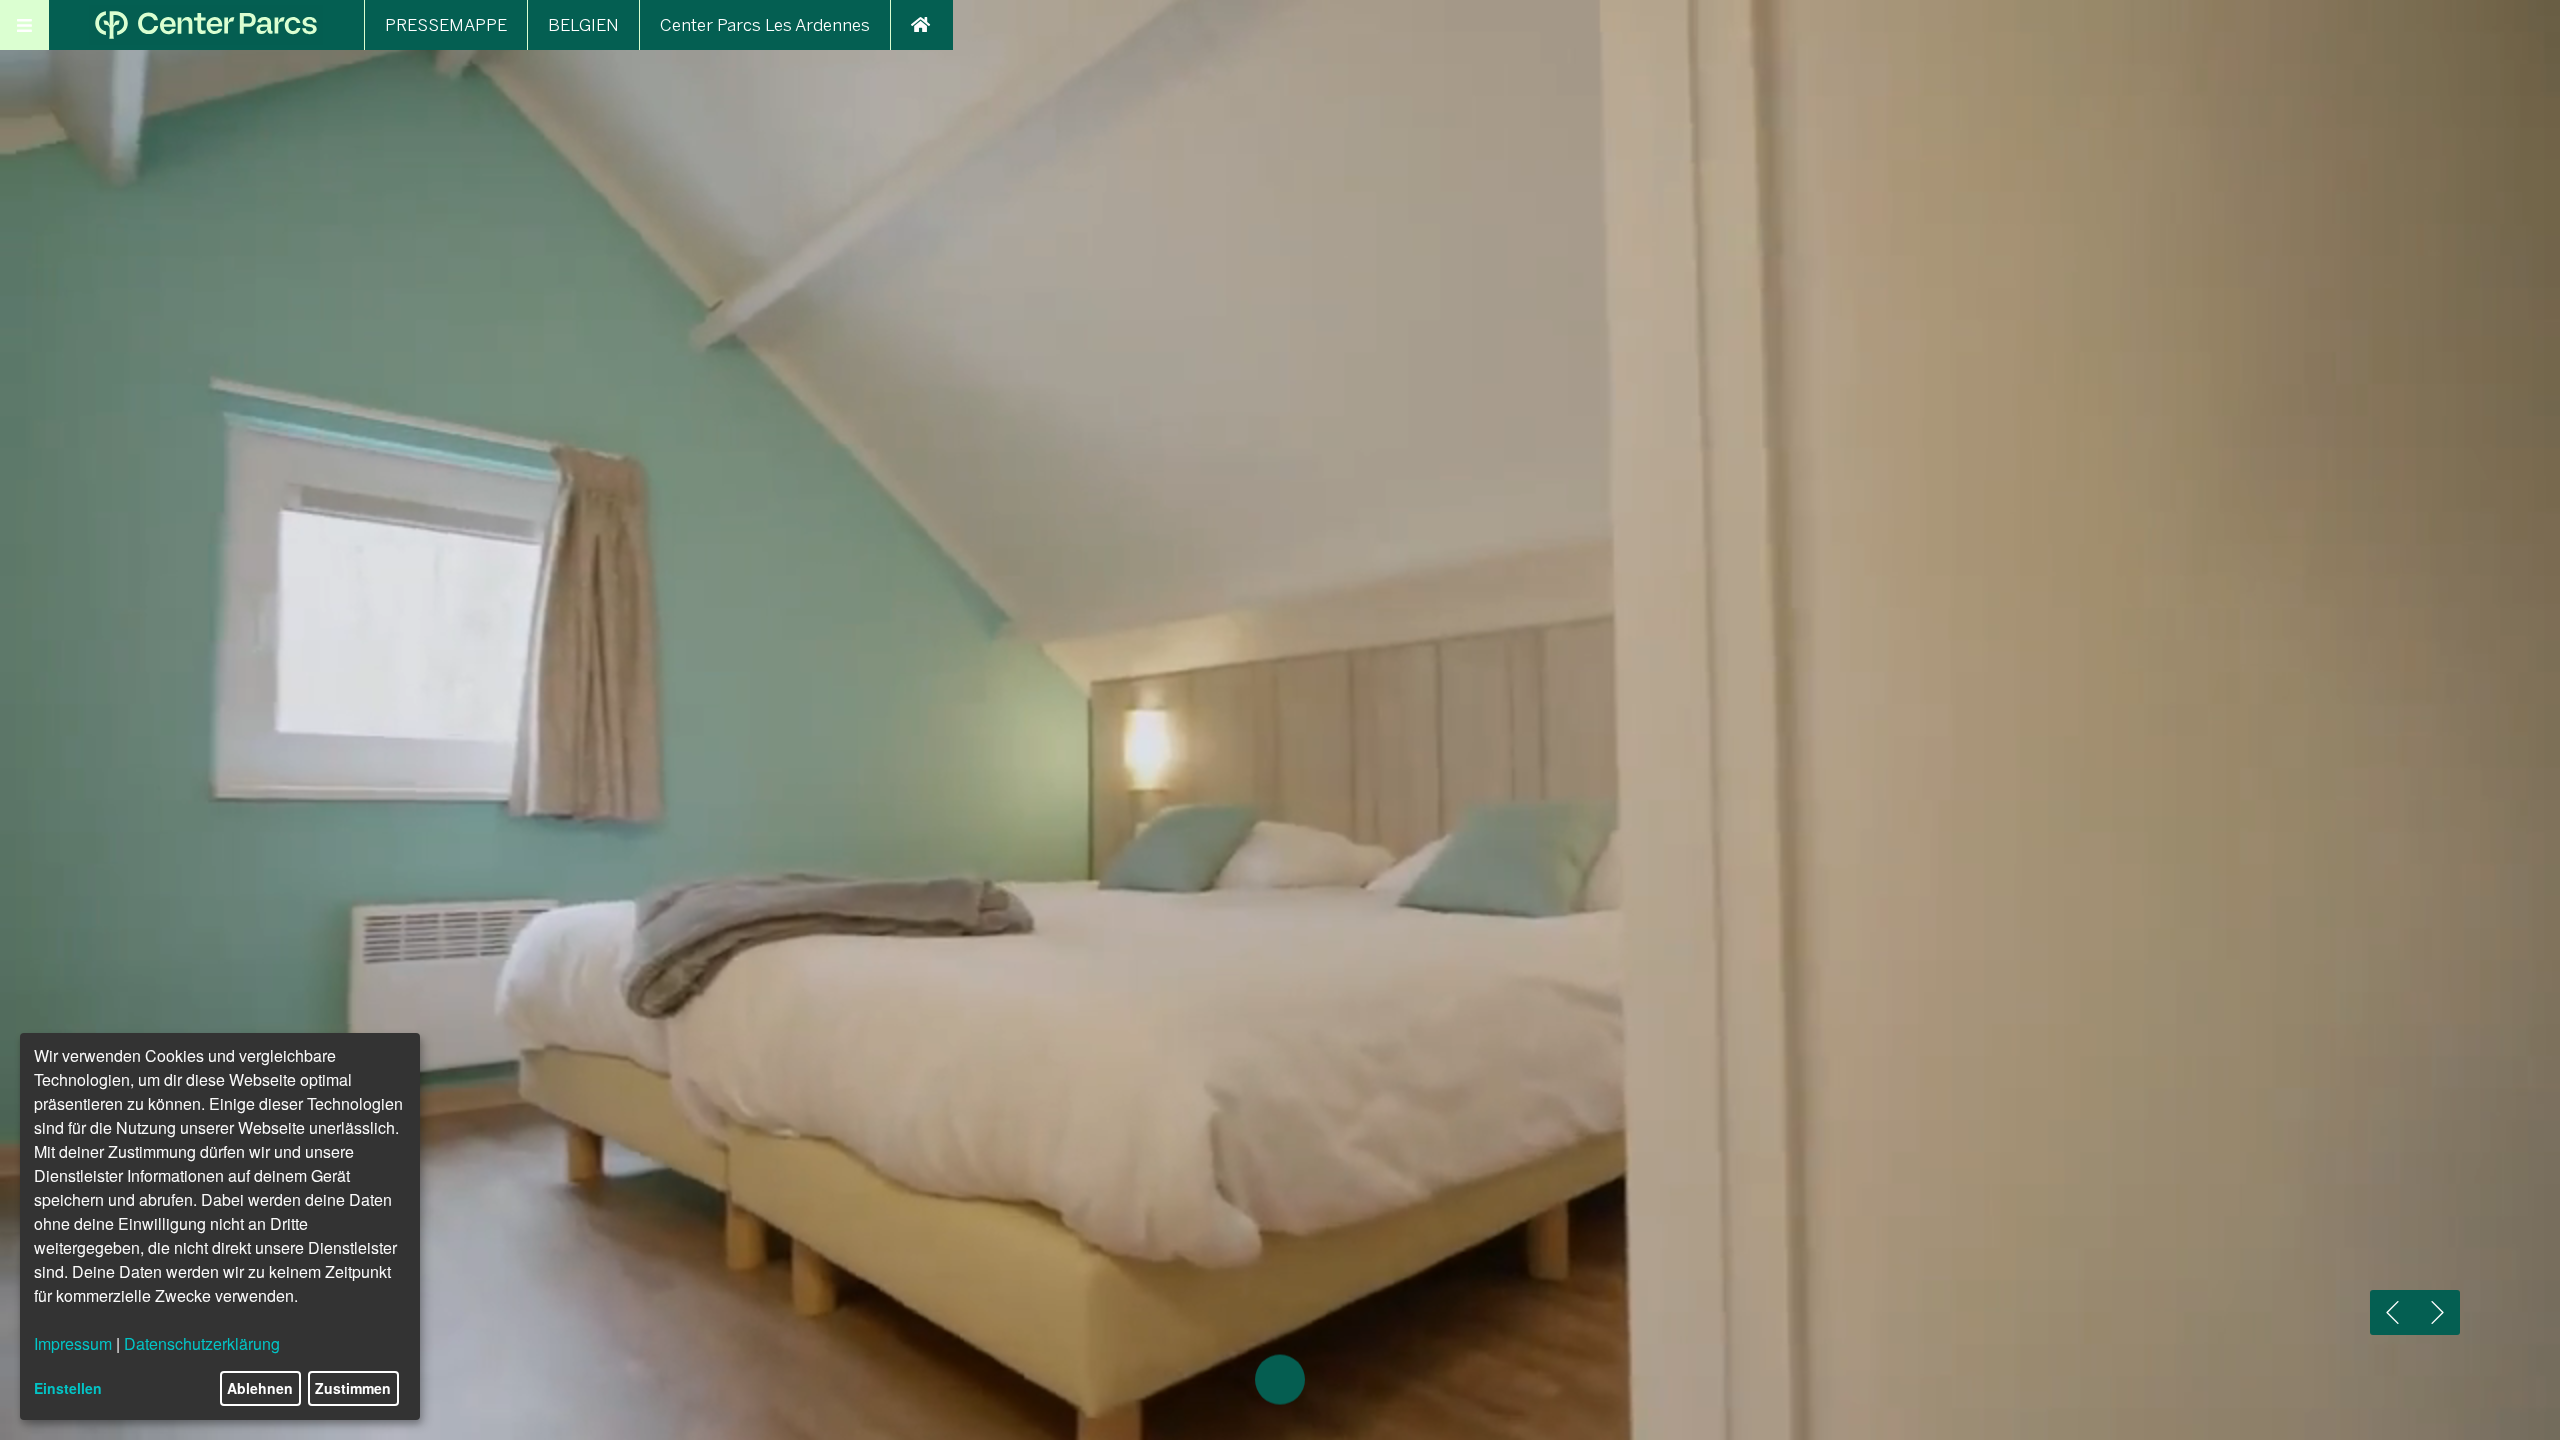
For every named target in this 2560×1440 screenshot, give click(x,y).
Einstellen (68, 1388)
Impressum (73, 1343)
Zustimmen (353, 1388)
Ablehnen (260, 1388)
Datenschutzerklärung (202, 1343)
